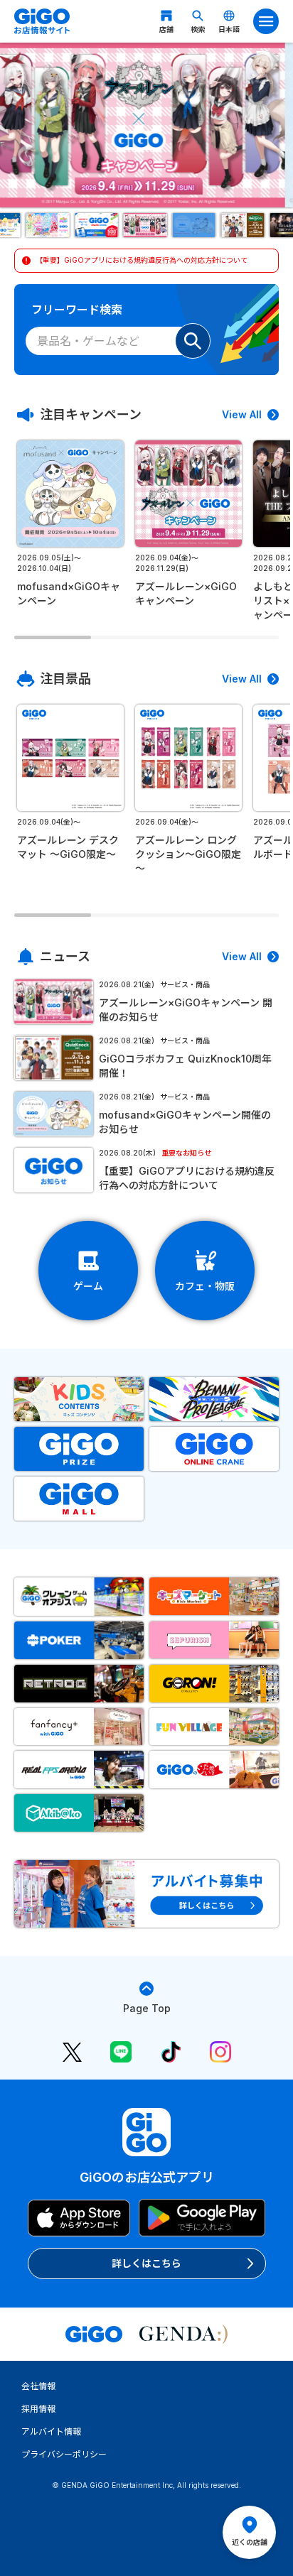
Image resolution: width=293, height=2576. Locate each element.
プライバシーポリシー (64, 2454)
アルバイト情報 (51, 2431)
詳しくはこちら (146, 2263)
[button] (49, 225)
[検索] (193, 341)
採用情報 (38, 2409)
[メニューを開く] (266, 21)
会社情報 (38, 2386)
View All (242, 414)
